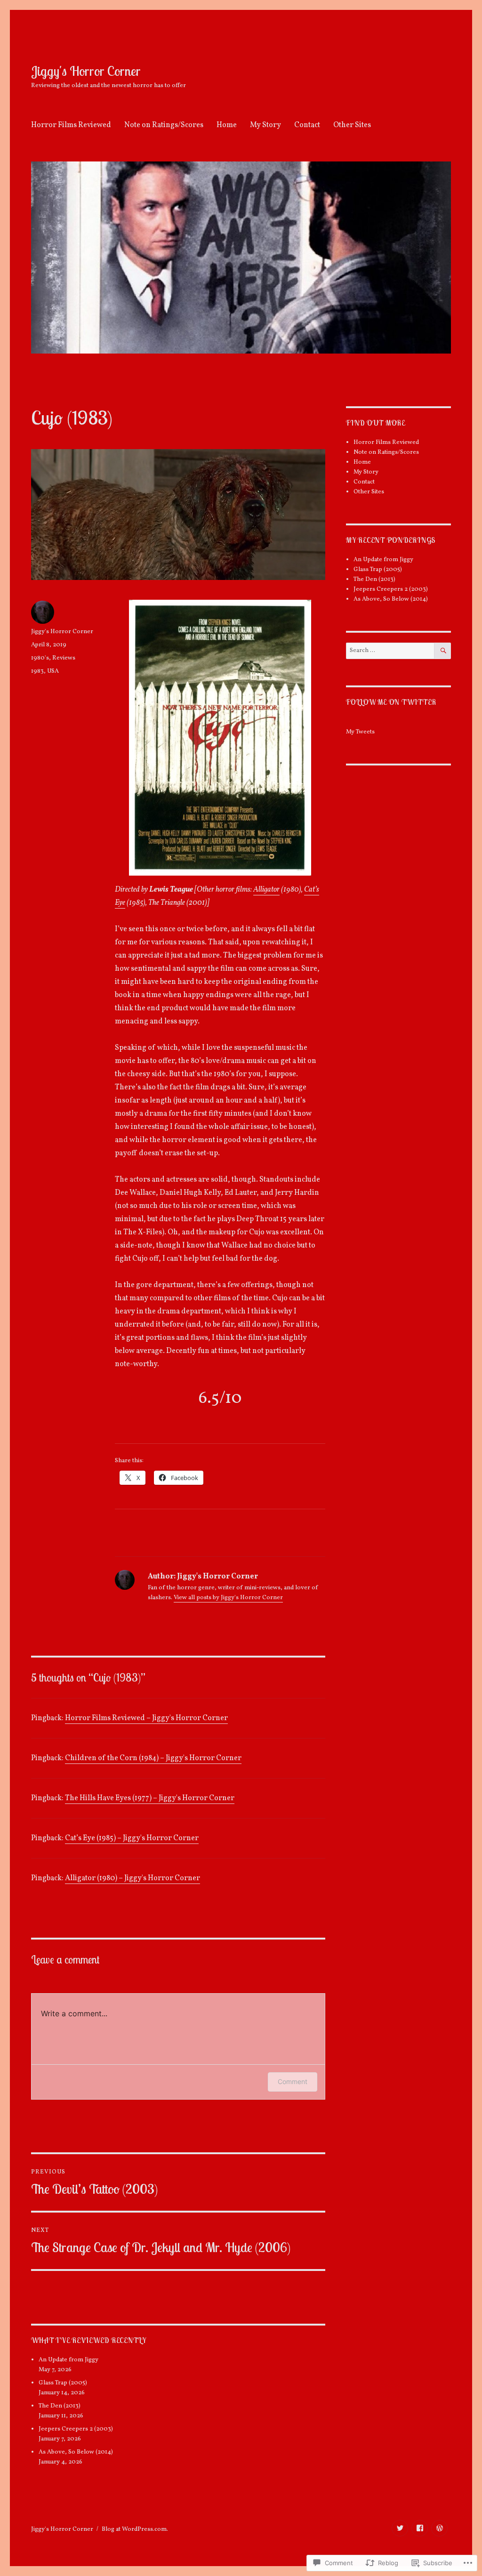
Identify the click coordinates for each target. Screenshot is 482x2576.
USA (53, 671)
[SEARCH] (443, 651)
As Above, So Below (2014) (76, 2452)
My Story (265, 125)
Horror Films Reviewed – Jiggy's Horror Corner (146, 1718)
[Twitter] (400, 2528)
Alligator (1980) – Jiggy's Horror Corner (133, 1878)
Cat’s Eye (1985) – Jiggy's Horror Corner (132, 1838)
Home (227, 125)
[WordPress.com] (439, 2528)
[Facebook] (420, 2528)
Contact (307, 125)
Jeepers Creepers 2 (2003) (76, 2429)
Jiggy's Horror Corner (86, 71)
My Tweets (360, 732)
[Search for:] (390, 651)
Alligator (266, 890)
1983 (37, 671)
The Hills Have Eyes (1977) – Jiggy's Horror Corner (150, 1798)
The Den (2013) (60, 2406)
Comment (293, 2081)
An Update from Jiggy (68, 2360)
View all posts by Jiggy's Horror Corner (228, 1598)
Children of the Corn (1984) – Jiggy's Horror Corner (153, 1758)
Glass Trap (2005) (63, 2383)
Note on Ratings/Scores (164, 125)
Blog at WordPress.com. (135, 2529)
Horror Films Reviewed (71, 125)
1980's (40, 658)
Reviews (64, 658)
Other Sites (352, 125)
